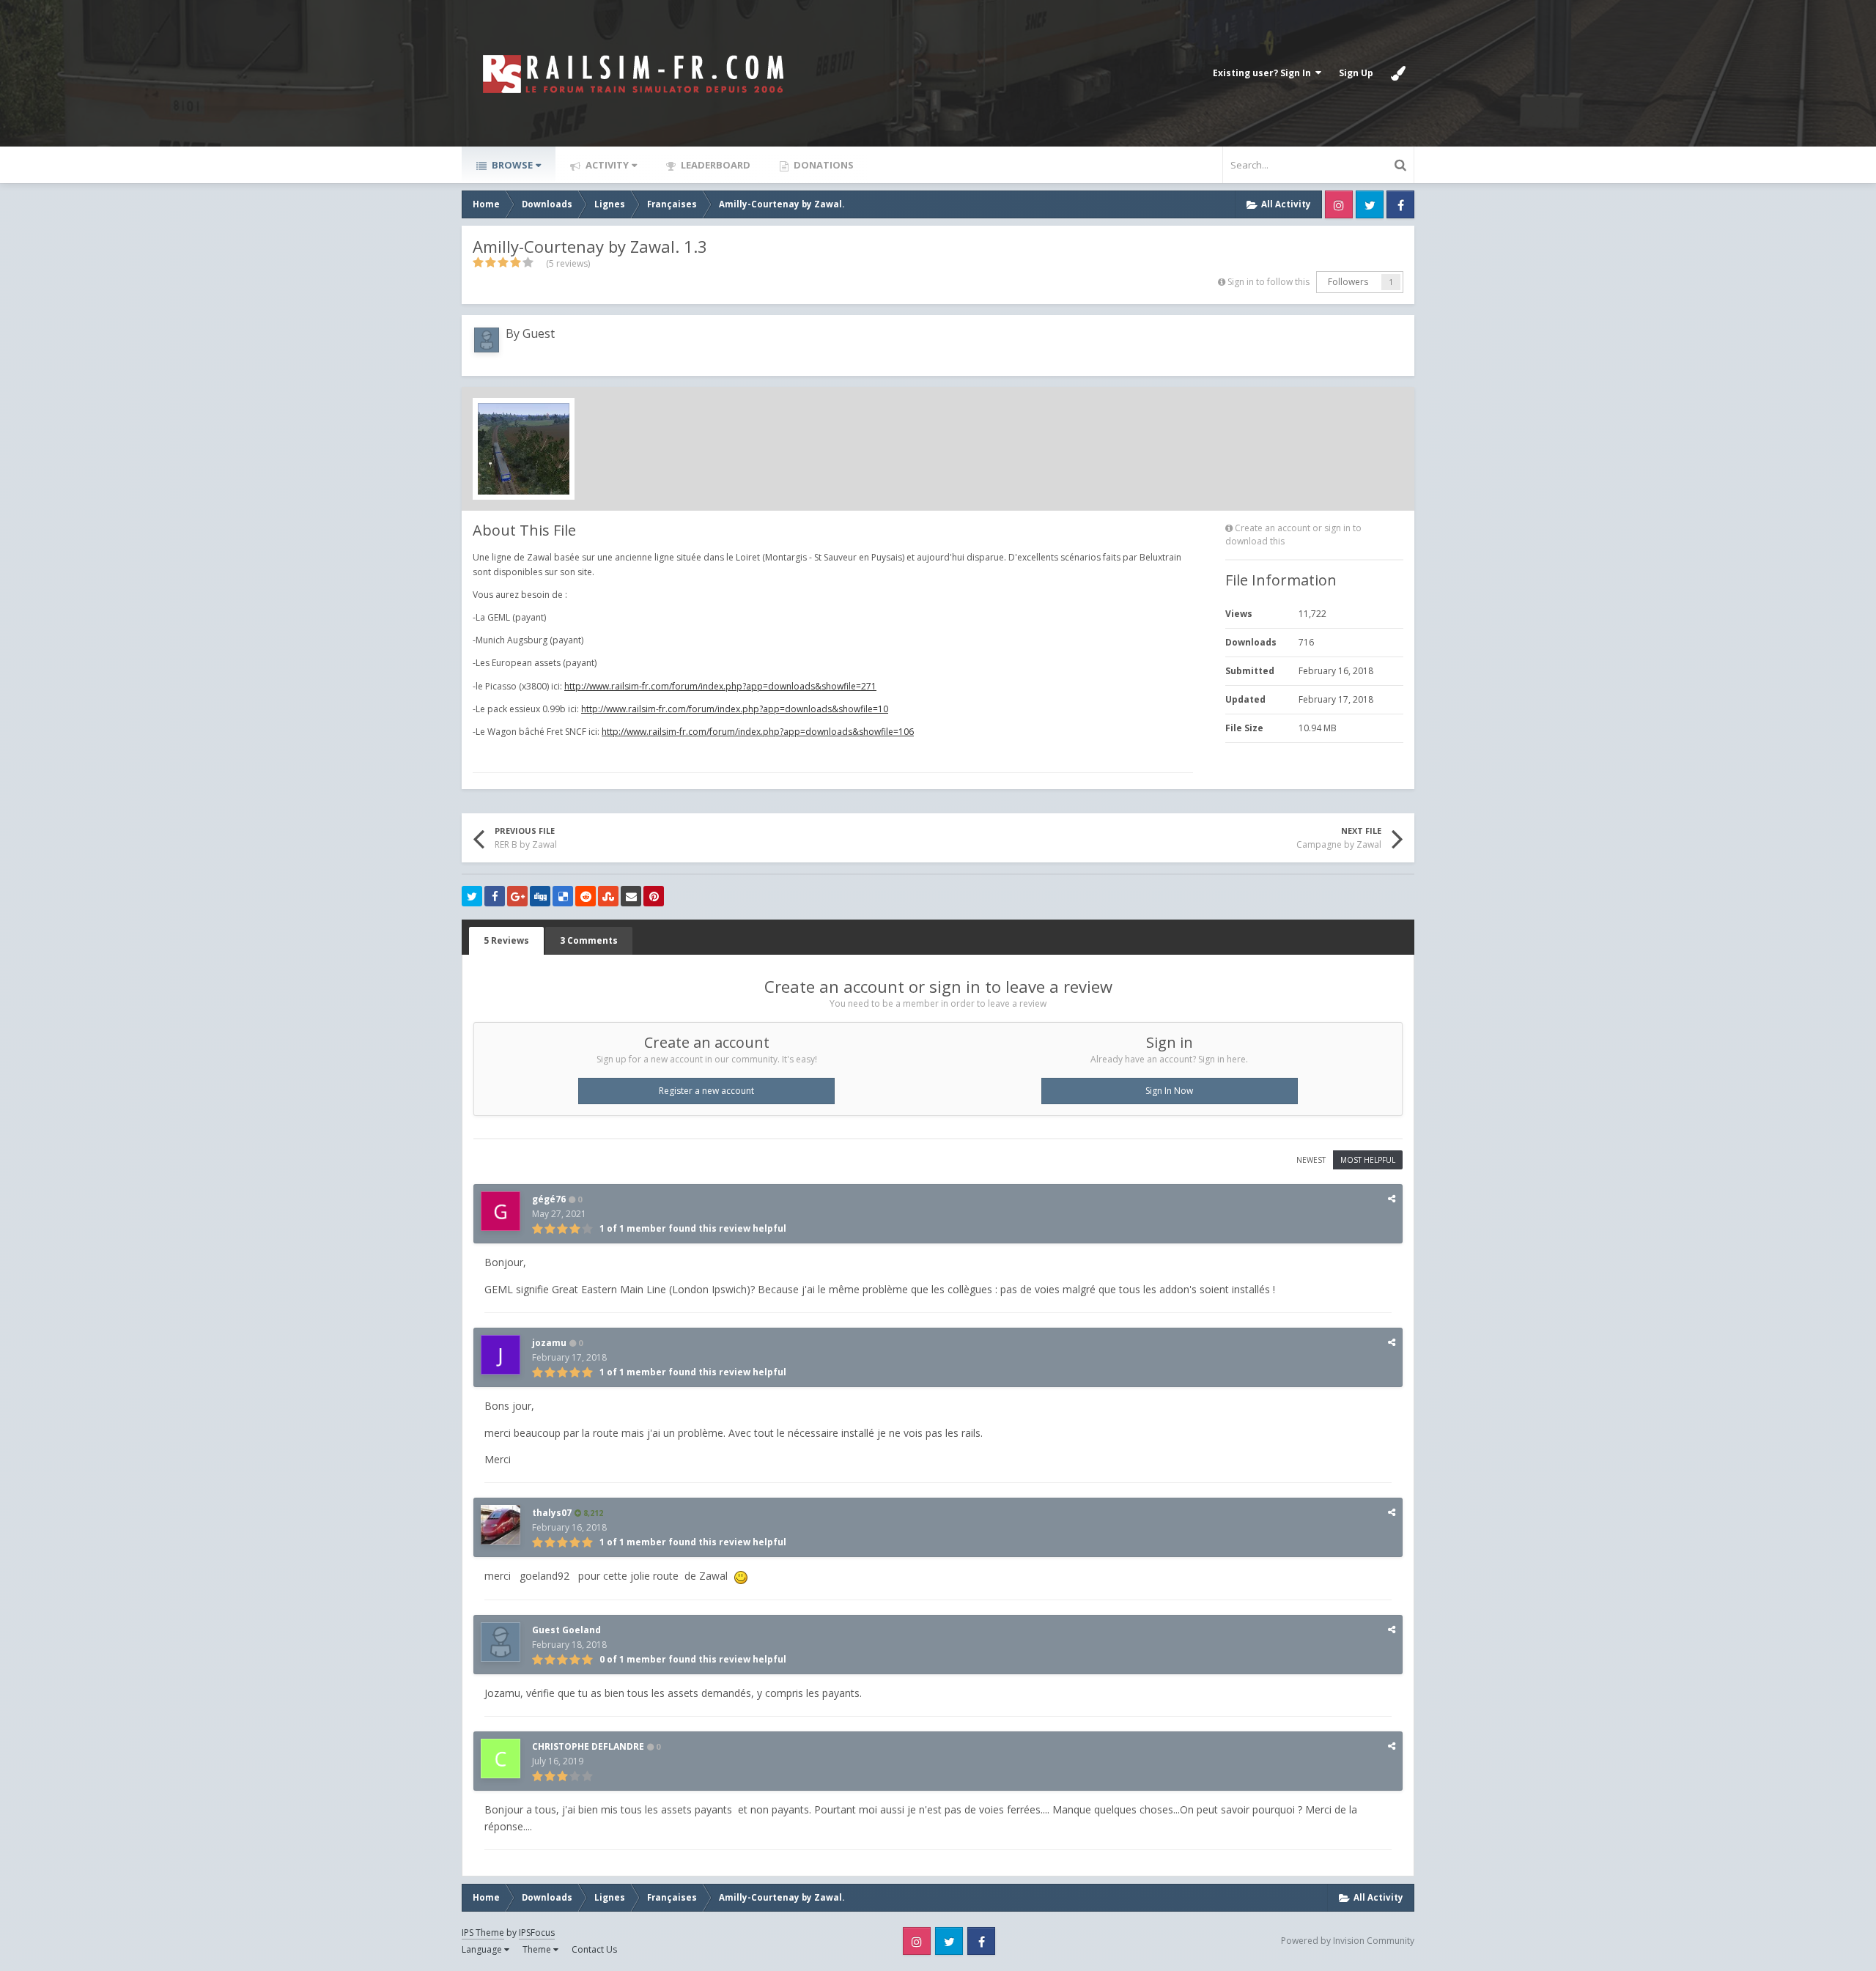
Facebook (1400, 204)
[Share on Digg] (540, 896)
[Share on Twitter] (472, 896)
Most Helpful (1368, 1160)
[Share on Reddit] (586, 896)
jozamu (549, 1343)
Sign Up (1356, 73)
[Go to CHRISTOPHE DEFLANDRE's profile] (501, 1759)
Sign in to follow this (1268, 282)
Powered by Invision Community (1348, 1941)
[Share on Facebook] (495, 896)
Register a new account (706, 1091)
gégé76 (549, 1199)
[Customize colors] (1398, 73)
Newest (1311, 1160)
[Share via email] (631, 896)
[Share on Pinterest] (654, 896)
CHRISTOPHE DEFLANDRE (588, 1746)
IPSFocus (537, 1933)
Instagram (1339, 204)
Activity (606, 165)
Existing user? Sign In (1264, 73)
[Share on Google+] (517, 896)
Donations (823, 165)
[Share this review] (1392, 1198)
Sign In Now (1169, 1091)
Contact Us (594, 1949)
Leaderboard (714, 165)
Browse (511, 165)
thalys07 (552, 1513)
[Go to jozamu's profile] (501, 1355)
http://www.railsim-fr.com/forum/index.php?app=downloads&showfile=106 (758, 732)
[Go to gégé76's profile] (501, 1211)
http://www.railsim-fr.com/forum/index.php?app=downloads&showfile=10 (735, 709)
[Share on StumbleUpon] (608, 896)
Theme (538, 1949)
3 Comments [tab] (589, 940)
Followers (1348, 282)
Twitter (1370, 204)
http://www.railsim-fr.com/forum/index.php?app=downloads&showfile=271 (720, 686)
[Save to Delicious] (563, 896)
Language (483, 1949)
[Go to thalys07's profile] (501, 1525)
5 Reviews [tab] (506, 940)
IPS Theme (483, 1933)
